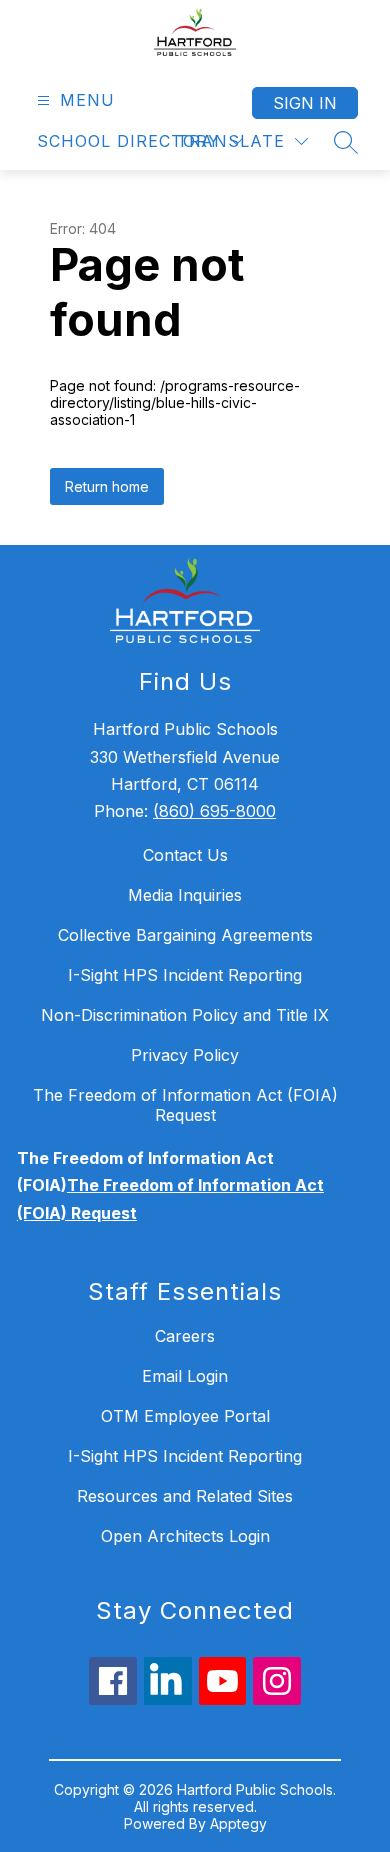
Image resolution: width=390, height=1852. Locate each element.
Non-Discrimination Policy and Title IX (185, 1015)
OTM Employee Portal (185, 1416)
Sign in (305, 103)
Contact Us (185, 855)
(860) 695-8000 (214, 811)
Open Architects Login (185, 1536)
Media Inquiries (185, 895)
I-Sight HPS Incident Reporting (185, 975)
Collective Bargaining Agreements (185, 935)
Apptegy (238, 1823)
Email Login (185, 1376)
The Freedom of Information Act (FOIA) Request (185, 1105)
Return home (107, 486)
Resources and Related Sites (185, 1496)
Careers (185, 1336)
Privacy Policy (185, 1055)
